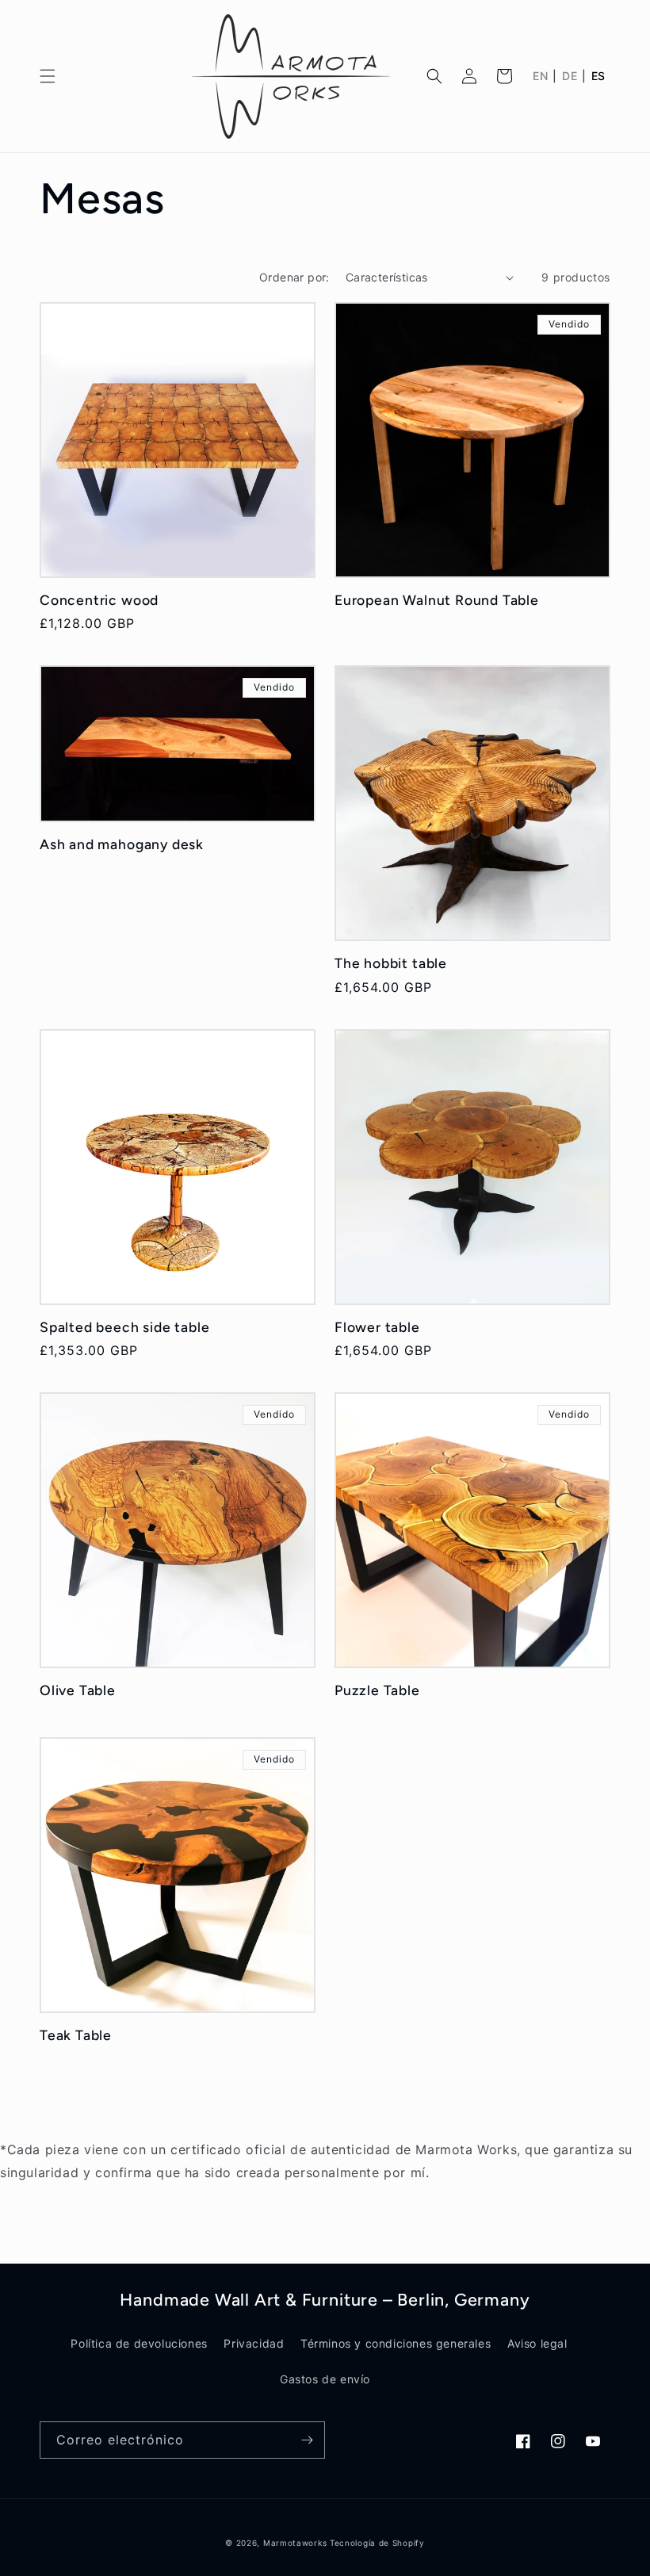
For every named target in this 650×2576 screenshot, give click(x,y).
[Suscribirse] (307, 2440)
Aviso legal (537, 2343)
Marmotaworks (295, 2543)
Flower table (377, 1327)
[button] (48, 76)
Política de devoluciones (139, 2343)
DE (570, 76)
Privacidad (254, 2343)
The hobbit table (391, 963)
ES (598, 76)
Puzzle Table (377, 1690)
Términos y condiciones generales (396, 2343)
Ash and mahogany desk (122, 844)
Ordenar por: (294, 277)
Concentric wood (99, 600)
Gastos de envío (325, 2379)
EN (540, 76)
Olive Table (78, 1690)
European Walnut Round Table (437, 600)
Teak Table (76, 2035)
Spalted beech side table (124, 1327)
